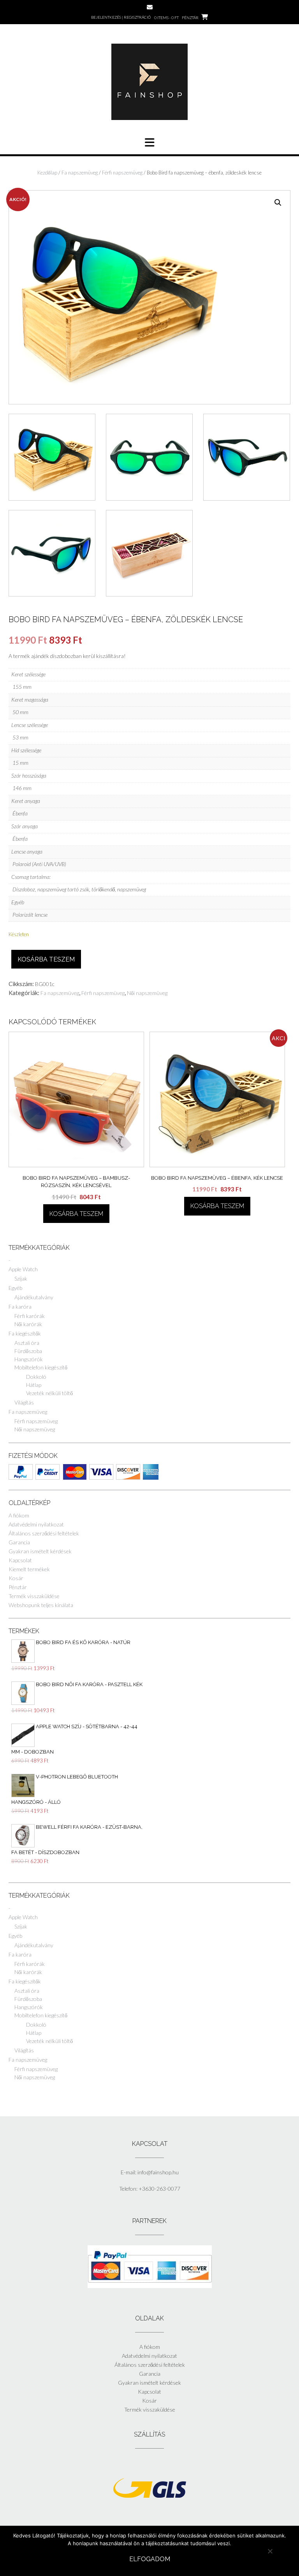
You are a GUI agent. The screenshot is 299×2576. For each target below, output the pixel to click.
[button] (278, 203)
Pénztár (18, 1587)
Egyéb (15, 1288)
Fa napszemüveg (80, 173)
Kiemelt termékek (29, 1569)
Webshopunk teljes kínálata (41, 1605)
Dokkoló (36, 1377)
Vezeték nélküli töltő (49, 1393)
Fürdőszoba (28, 1351)
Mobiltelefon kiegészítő (41, 1367)
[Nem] (270, 2551)
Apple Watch (23, 1269)
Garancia (19, 1542)
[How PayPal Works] (150, 2286)
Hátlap (34, 1385)
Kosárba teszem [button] (76, 1214)
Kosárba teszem (46, 959)
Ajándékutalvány (34, 1297)
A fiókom (19, 1515)
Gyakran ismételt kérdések (40, 1551)
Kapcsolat (20, 1560)
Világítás (24, 1402)
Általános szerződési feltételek (44, 1533)
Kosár (16, 1578)
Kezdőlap (47, 173)
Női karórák (28, 1324)
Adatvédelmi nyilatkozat (36, 1524)
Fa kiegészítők (25, 1333)
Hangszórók (29, 1359)
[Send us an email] (150, 7)
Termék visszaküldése (34, 1596)
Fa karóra (20, 1307)
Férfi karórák (30, 1316)
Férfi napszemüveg (122, 173)
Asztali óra (27, 1343)
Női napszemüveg (147, 993)
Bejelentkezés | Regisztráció (121, 17)
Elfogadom (150, 2559)
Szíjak (21, 1278)
